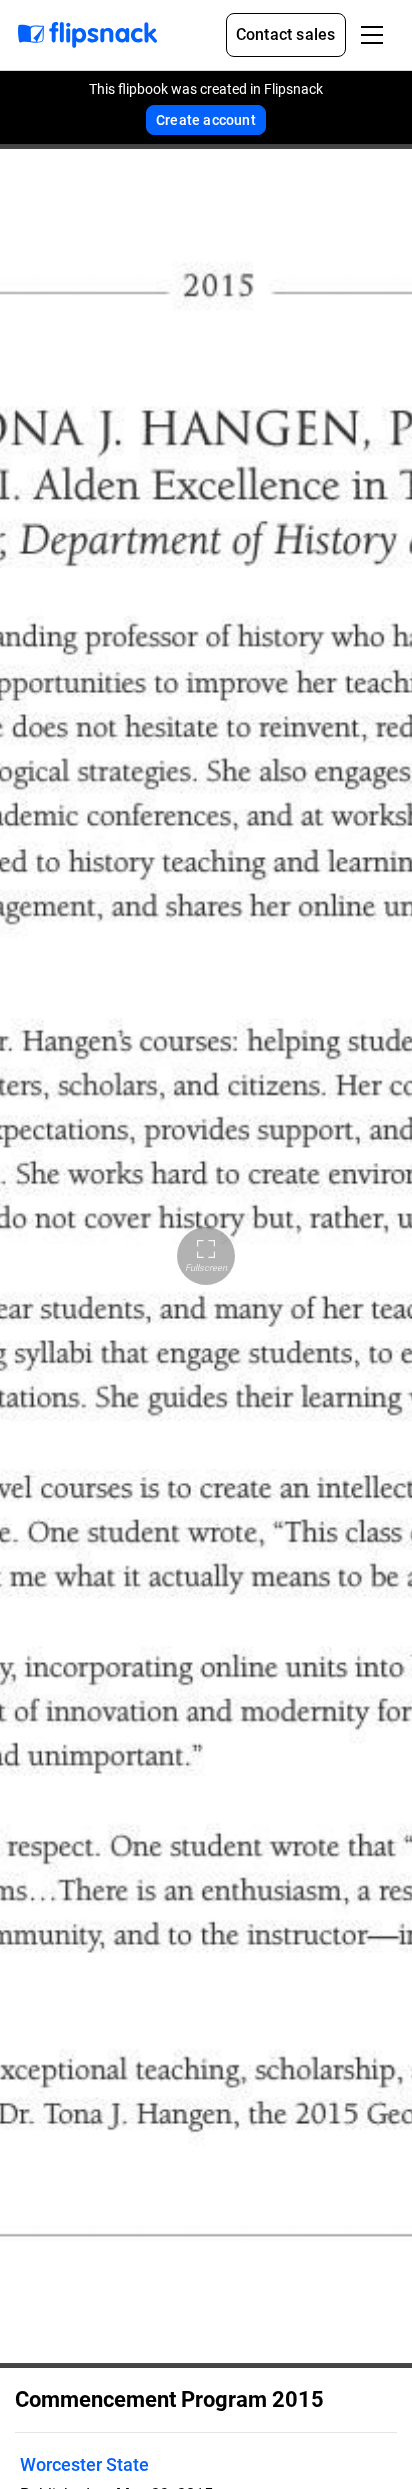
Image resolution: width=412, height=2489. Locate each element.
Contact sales (286, 34)
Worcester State (84, 2464)
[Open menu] (372, 35)
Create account (206, 120)
